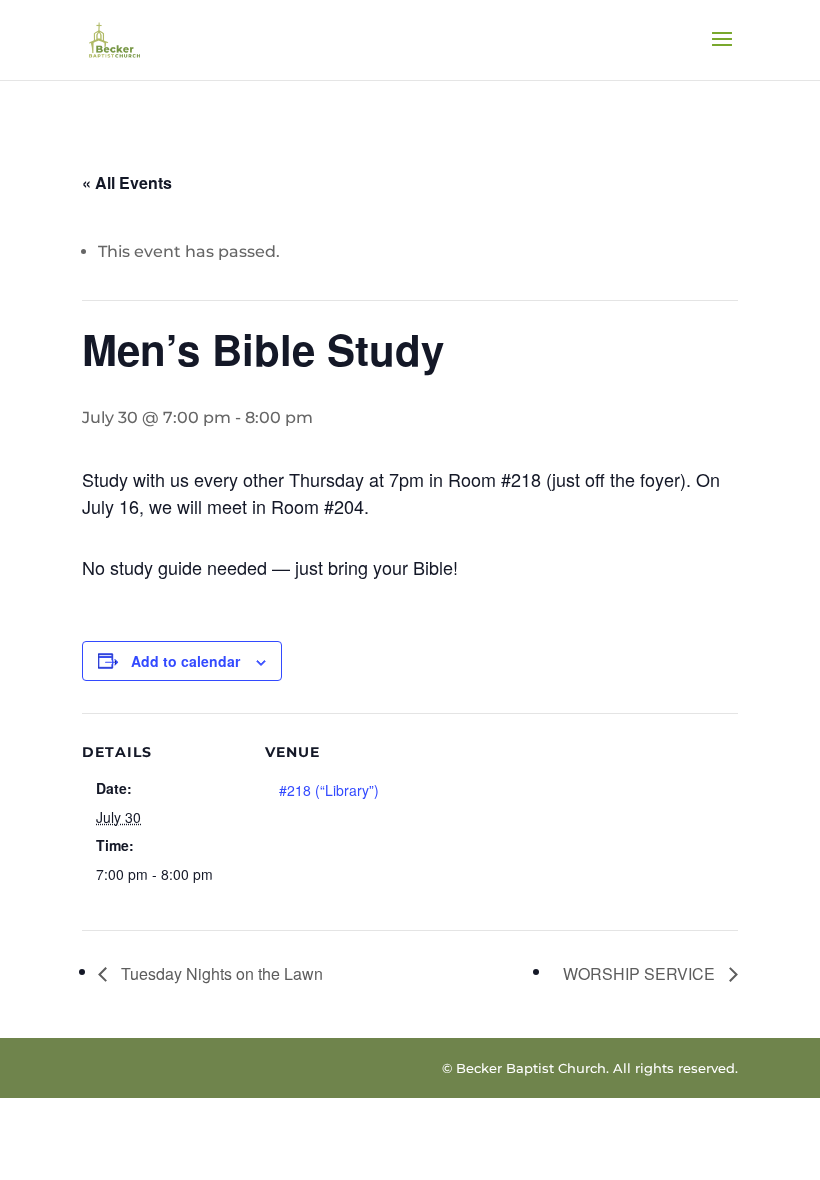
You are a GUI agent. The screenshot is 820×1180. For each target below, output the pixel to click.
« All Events (127, 182)
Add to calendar (185, 661)
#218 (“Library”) (329, 790)
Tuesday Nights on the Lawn (220, 973)
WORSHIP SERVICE (641, 973)
